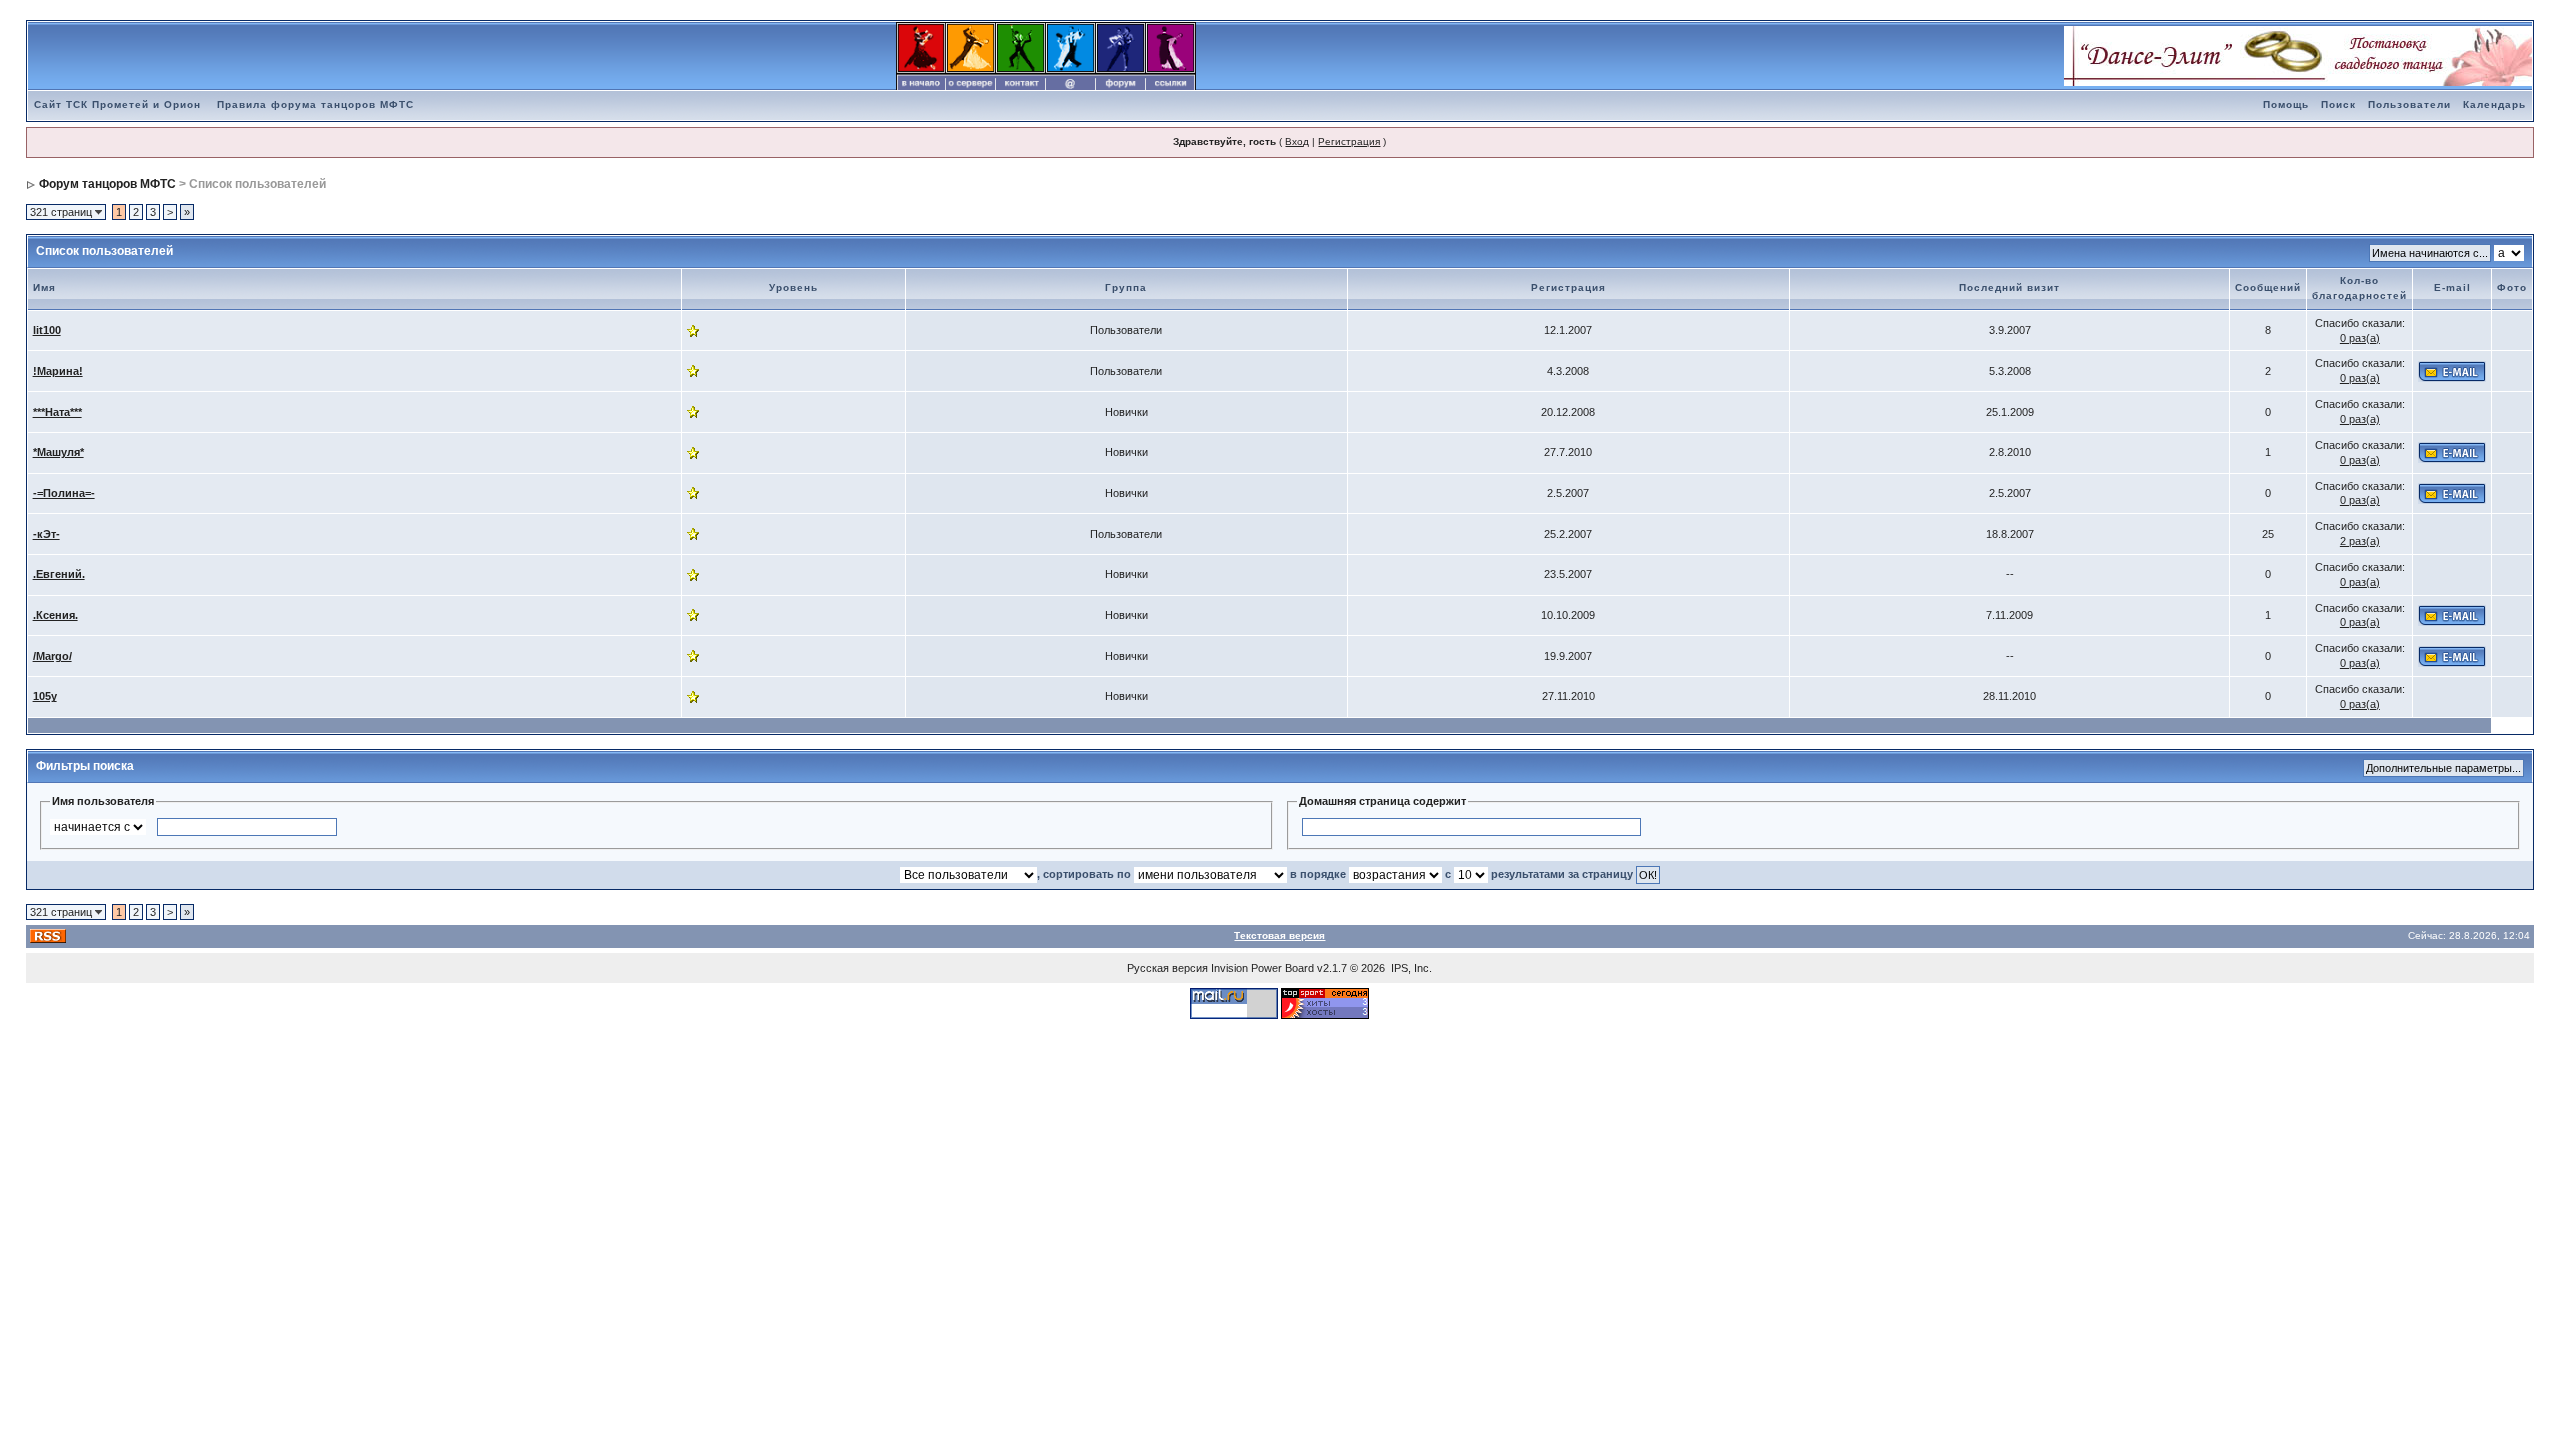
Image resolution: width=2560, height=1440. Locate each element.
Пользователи (2409, 104)
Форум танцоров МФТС (107, 184)
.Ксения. (55, 615)
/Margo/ (52, 656)
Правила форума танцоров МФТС (315, 104)
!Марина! (58, 371)
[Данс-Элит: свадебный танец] (2298, 55)
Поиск (2338, 104)
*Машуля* (58, 452)
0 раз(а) (2360, 338)
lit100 (47, 330)
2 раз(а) (2360, 541)
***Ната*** (57, 412)
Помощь (2286, 104)
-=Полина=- (64, 493)
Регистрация (1349, 141)
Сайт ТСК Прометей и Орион (117, 104)
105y (45, 696)
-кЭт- (46, 534)
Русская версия (1167, 968)
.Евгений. (59, 574)
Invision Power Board (1262, 968)
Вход (1297, 141)
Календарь (2494, 104)
